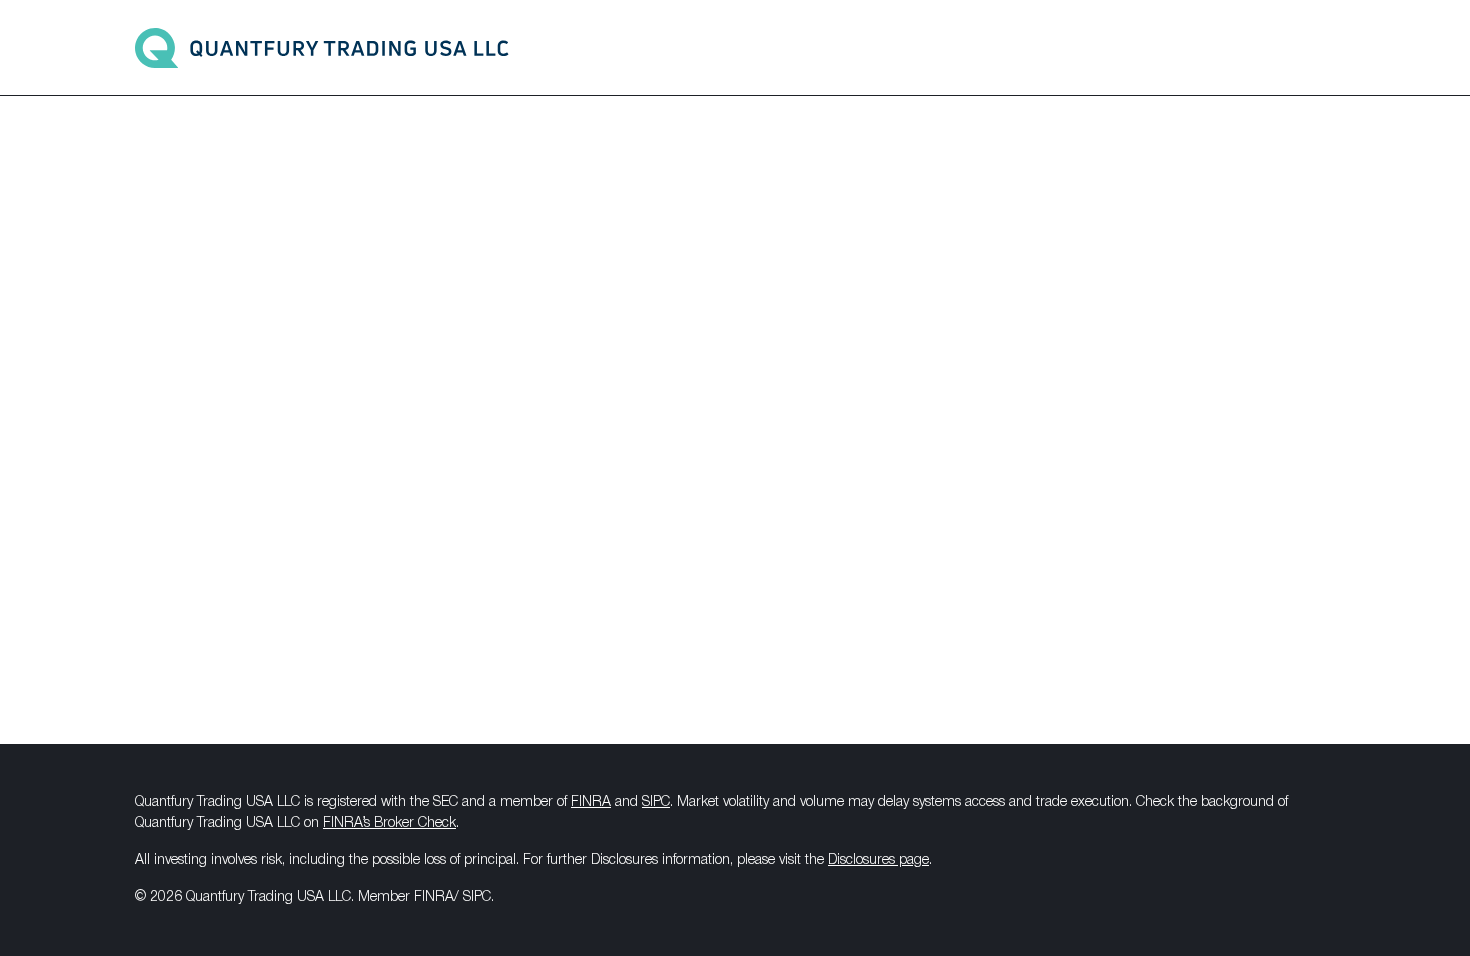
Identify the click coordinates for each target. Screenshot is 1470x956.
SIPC (656, 802)
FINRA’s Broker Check (389, 823)
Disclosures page (878, 860)
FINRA (591, 802)
